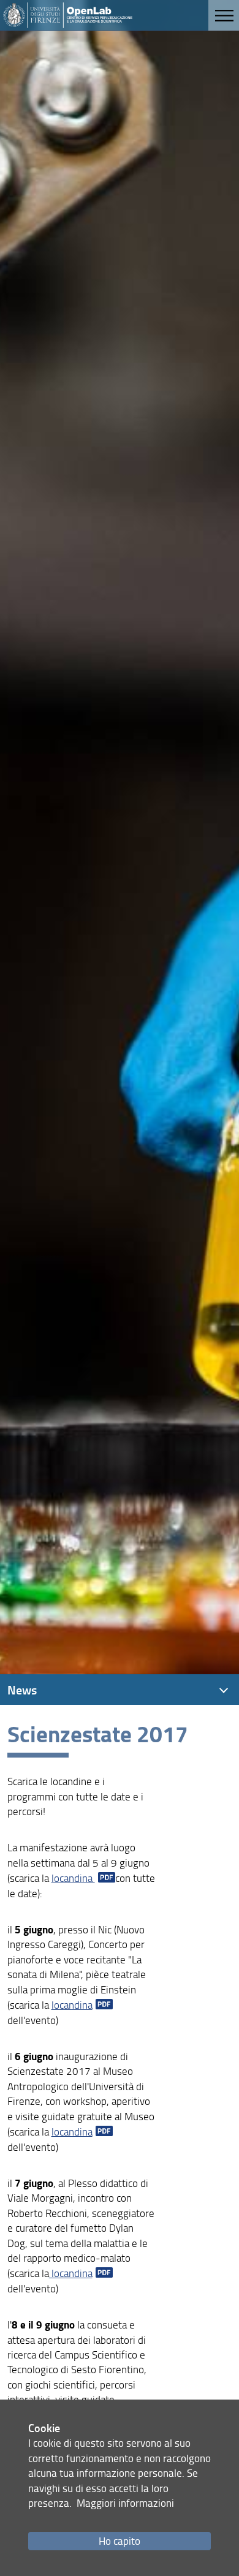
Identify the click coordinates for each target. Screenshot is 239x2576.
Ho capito (120, 2541)
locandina (73, 1878)
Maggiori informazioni (125, 2503)
